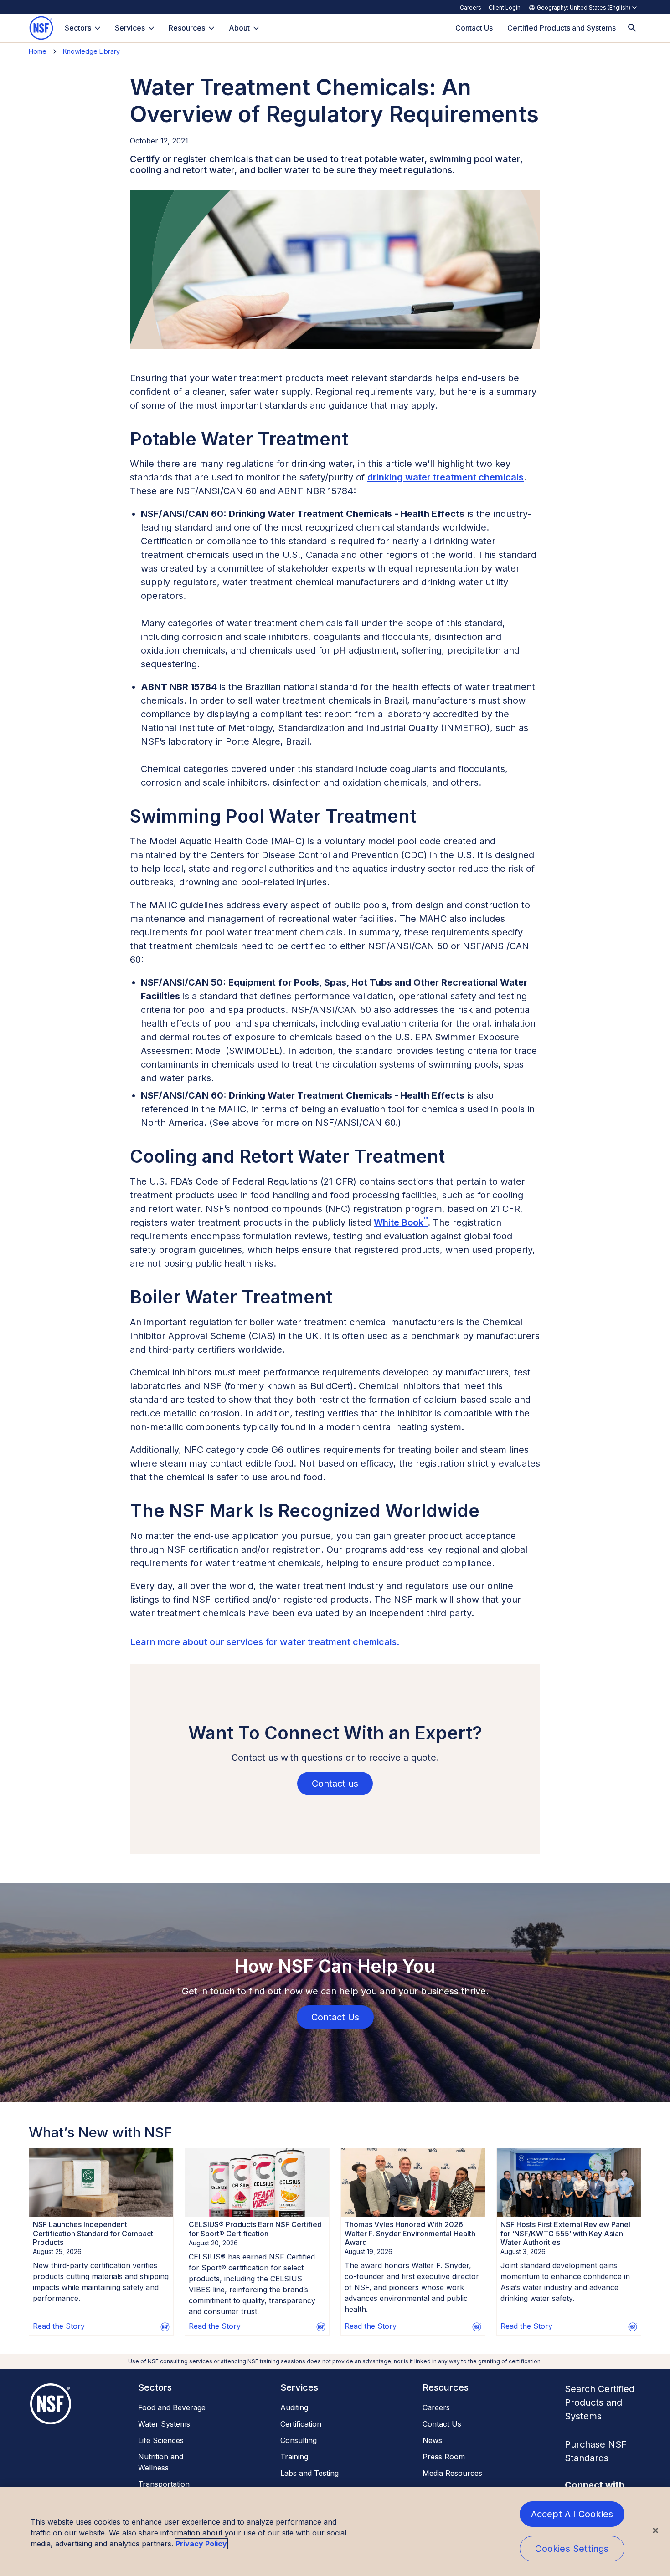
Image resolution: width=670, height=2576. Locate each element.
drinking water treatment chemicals (446, 477)
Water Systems (164, 2424)
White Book (401, 1222)
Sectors (78, 28)
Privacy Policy (201, 2544)
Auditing (294, 2407)
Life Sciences (161, 2440)
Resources (187, 28)
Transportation (164, 2484)
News (432, 2440)
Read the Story (59, 2326)
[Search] (632, 28)
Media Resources (452, 2473)
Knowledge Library (91, 51)
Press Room (444, 2457)
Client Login (505, 8)
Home (38, 51)
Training (294, 2457)
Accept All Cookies (572, 2514)
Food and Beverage (172, 2407)
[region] (335, 2531)
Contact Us (442, 2424)
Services (130, 28)
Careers (471, 8)
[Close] (655, 2530)
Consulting (299, 2440)
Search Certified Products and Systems (600, 2402)
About (239, 28)
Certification (301, 2424)
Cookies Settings (572, 2549)
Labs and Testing (309, 2473)
